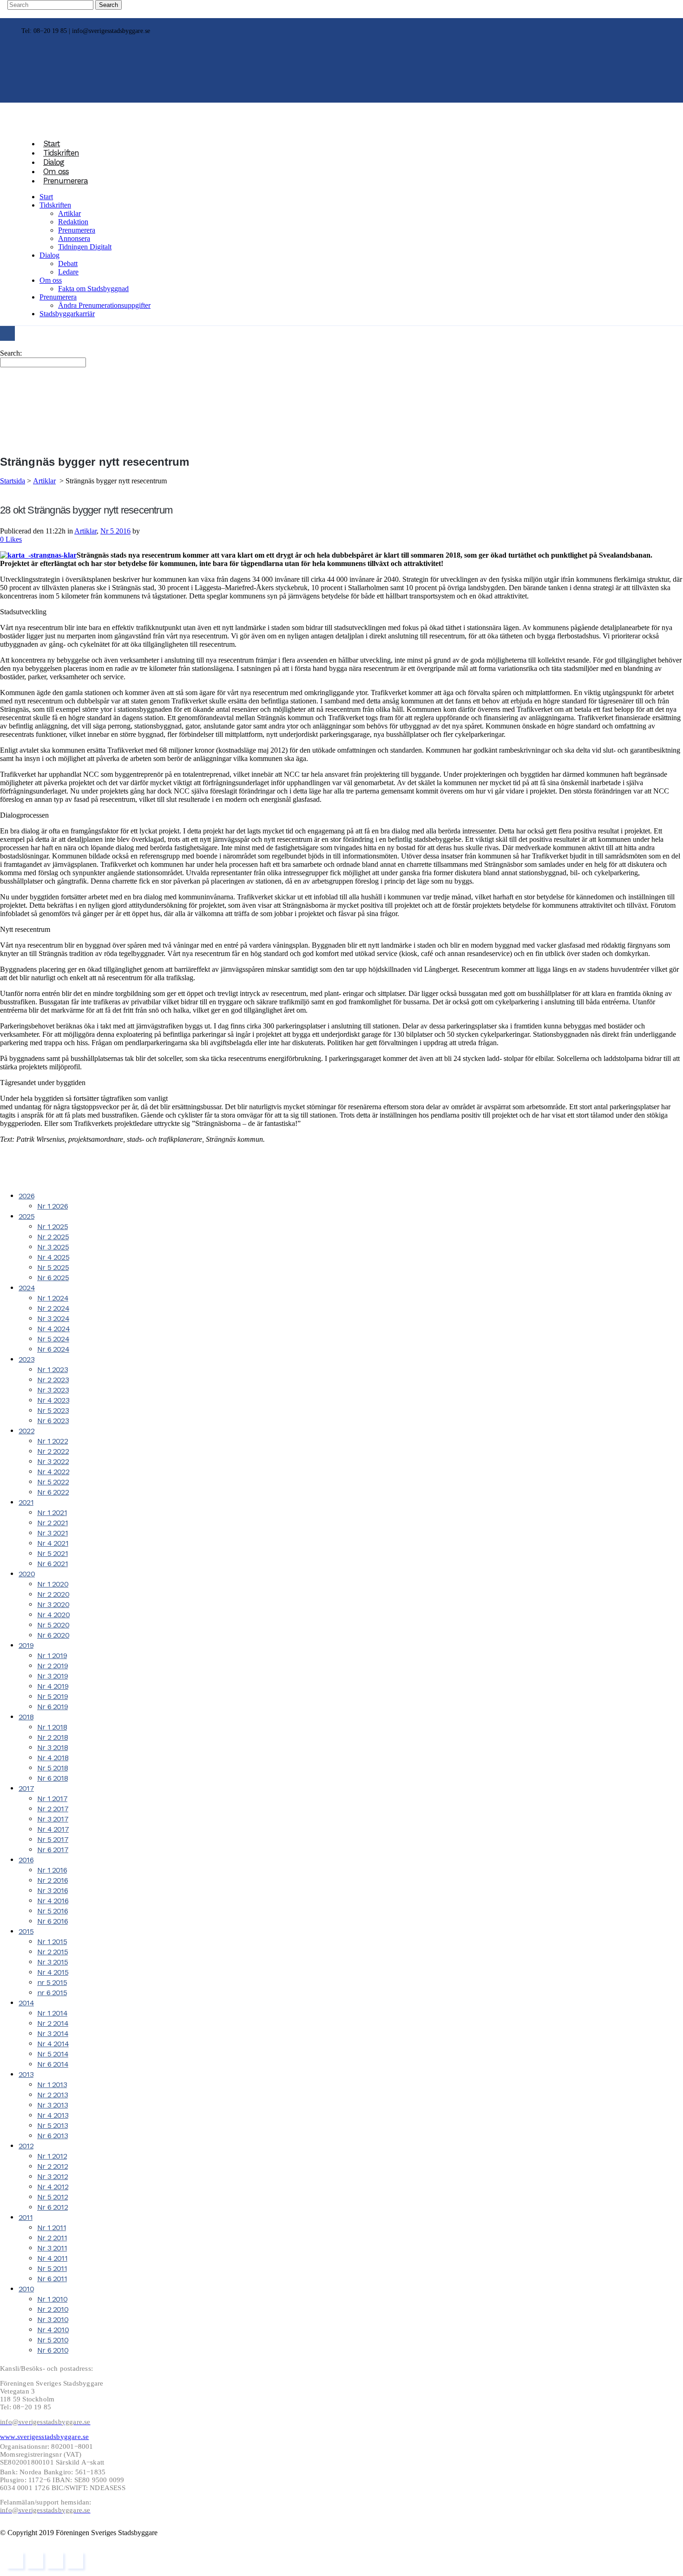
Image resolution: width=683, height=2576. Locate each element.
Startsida (13, 481)
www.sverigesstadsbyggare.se (44, 2437)
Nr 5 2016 (115, 531)
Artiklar (44, 481)
